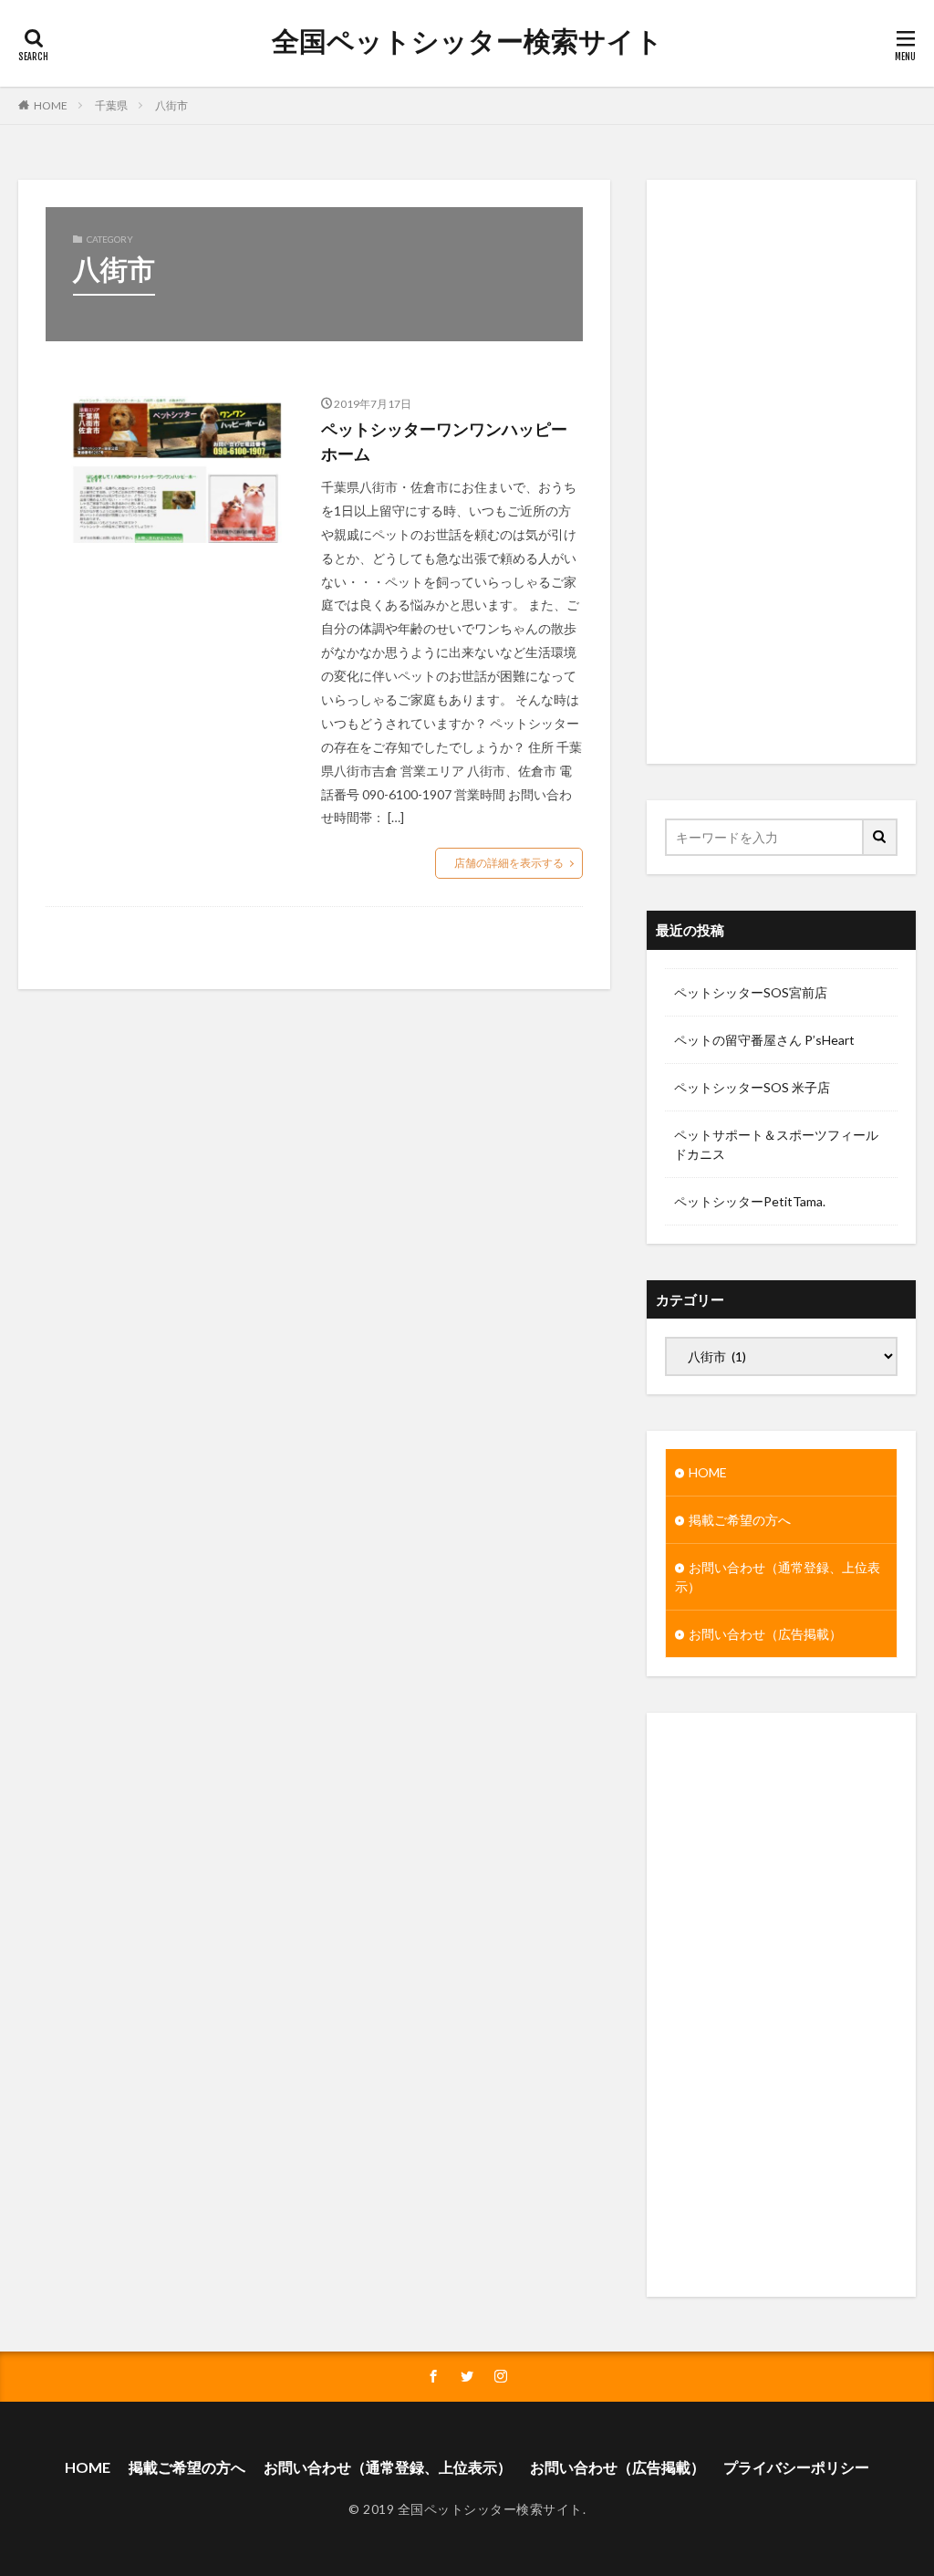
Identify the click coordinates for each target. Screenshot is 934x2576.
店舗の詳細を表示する (509, 863)
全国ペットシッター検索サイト (467, 41)
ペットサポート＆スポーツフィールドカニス (776, 1144)
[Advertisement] (781, 472)
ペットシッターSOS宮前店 (751, 992)
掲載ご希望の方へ (740, 1520)
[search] (881, 837)
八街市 (171, 105)
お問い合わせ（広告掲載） (765, 1634)
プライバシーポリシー (796, 2467)
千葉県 (111, 105)
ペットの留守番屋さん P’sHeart (764, 1040)
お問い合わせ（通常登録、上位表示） (778, 1577)
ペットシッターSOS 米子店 (752, 1087)
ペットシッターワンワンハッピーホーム (444, 441)
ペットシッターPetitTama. (750, 1201)
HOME (51, 105)
